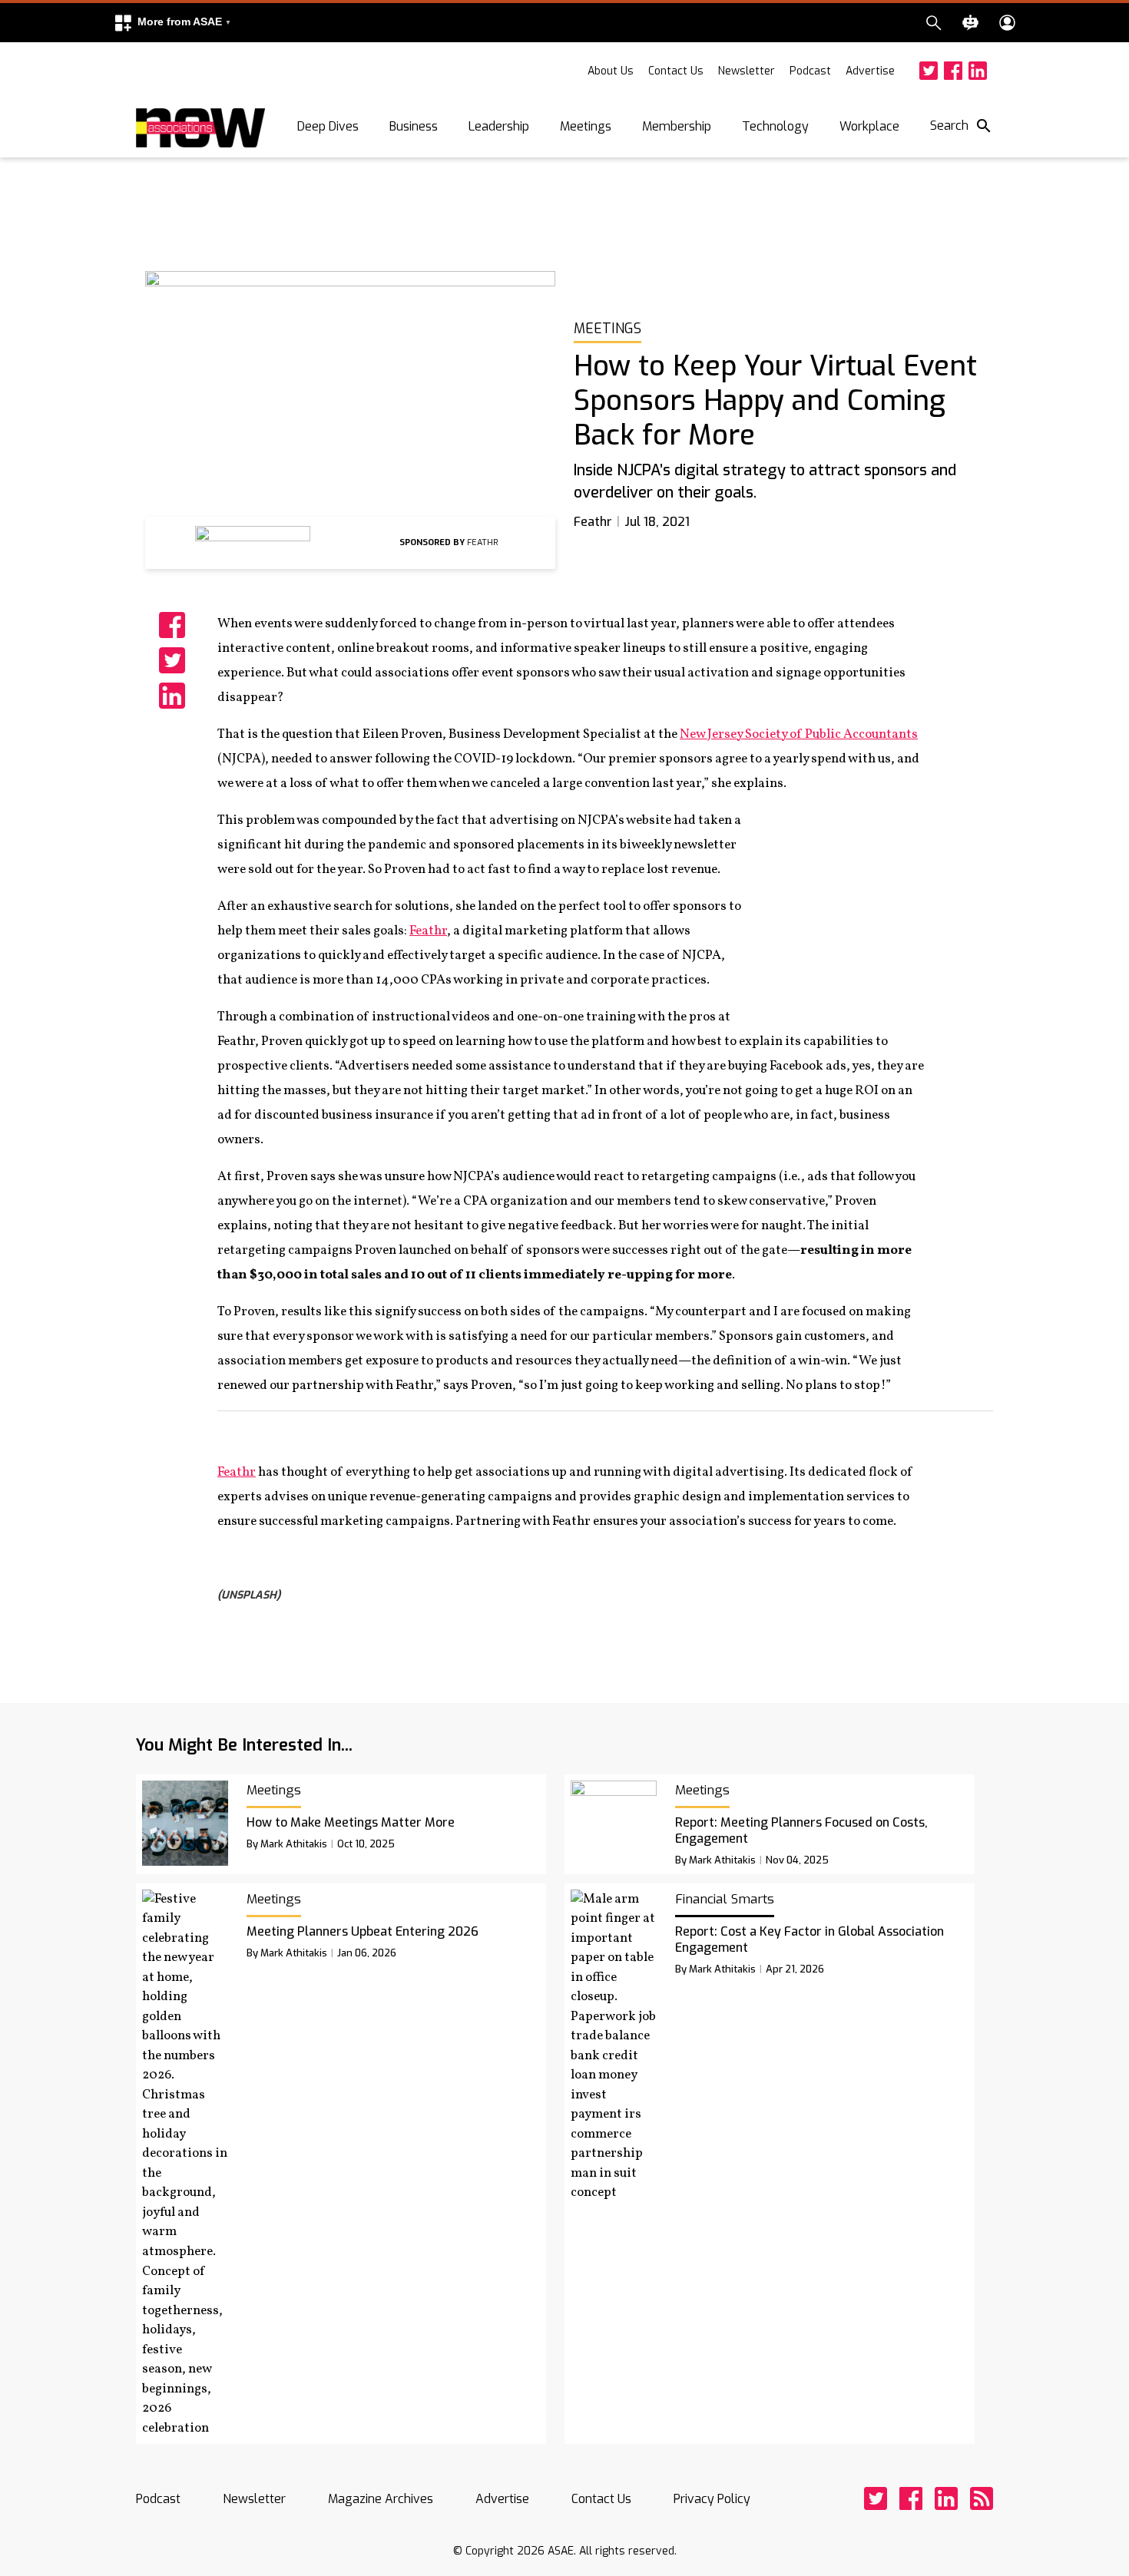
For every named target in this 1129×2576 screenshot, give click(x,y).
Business (414, 126)
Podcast (810, 71)
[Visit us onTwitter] (929, 71)
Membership (677, 126)
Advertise (870, 71)
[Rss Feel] (982, 2498)
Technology (775, 126)
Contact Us (676, 71)
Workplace (869, 126)
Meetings (586, 126)
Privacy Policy (712, 2499)
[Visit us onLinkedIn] (978, 71)
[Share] (172, 625)
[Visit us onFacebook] (953, 71)
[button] (172, 23)
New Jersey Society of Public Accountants (799, 734)
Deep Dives (328, 126)
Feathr (428, 931)
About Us (611, 71)
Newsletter (747, 71)
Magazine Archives (381, 2499)
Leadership (499, 126)
